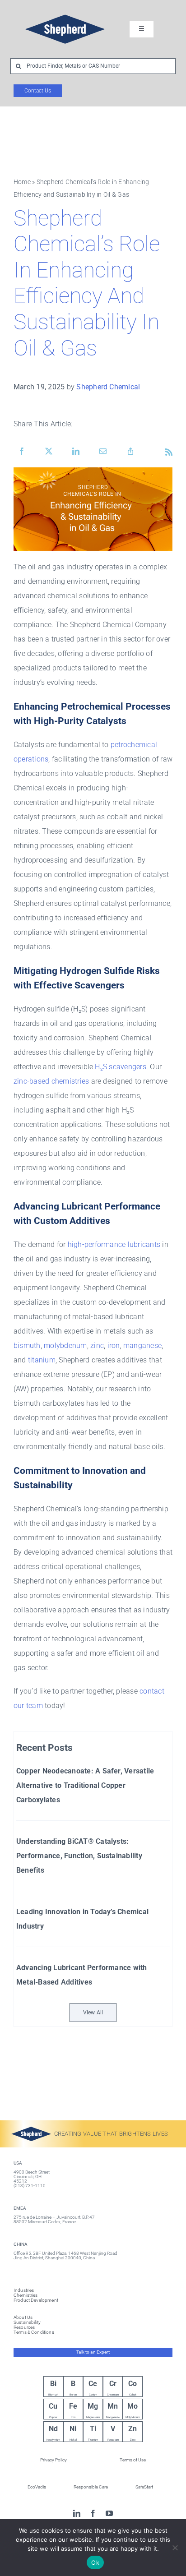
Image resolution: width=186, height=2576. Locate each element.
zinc (97, 1346)
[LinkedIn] (76, 452)
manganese (142, 1346)
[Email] (103, 452)
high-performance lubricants (114, 1244)
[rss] (169, 452)
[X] (49, 452)
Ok (95, 2562)
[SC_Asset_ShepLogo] (65, 12)
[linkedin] (77, 2513)
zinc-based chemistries (51, 1081)
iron (114, 1346)
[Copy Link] (130, 452)
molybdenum (65, 1346)
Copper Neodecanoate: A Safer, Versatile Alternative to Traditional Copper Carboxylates (85, 1785)
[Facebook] (22, 452)
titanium (42, 1360)
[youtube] (109, 2513)
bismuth (27, 1346)
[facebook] (93, 2513)
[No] (175, 2548)
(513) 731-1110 (30, 2186)
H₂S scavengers (120, 1067)
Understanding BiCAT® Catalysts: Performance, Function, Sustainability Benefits (79, 1856)
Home (22, 182)
